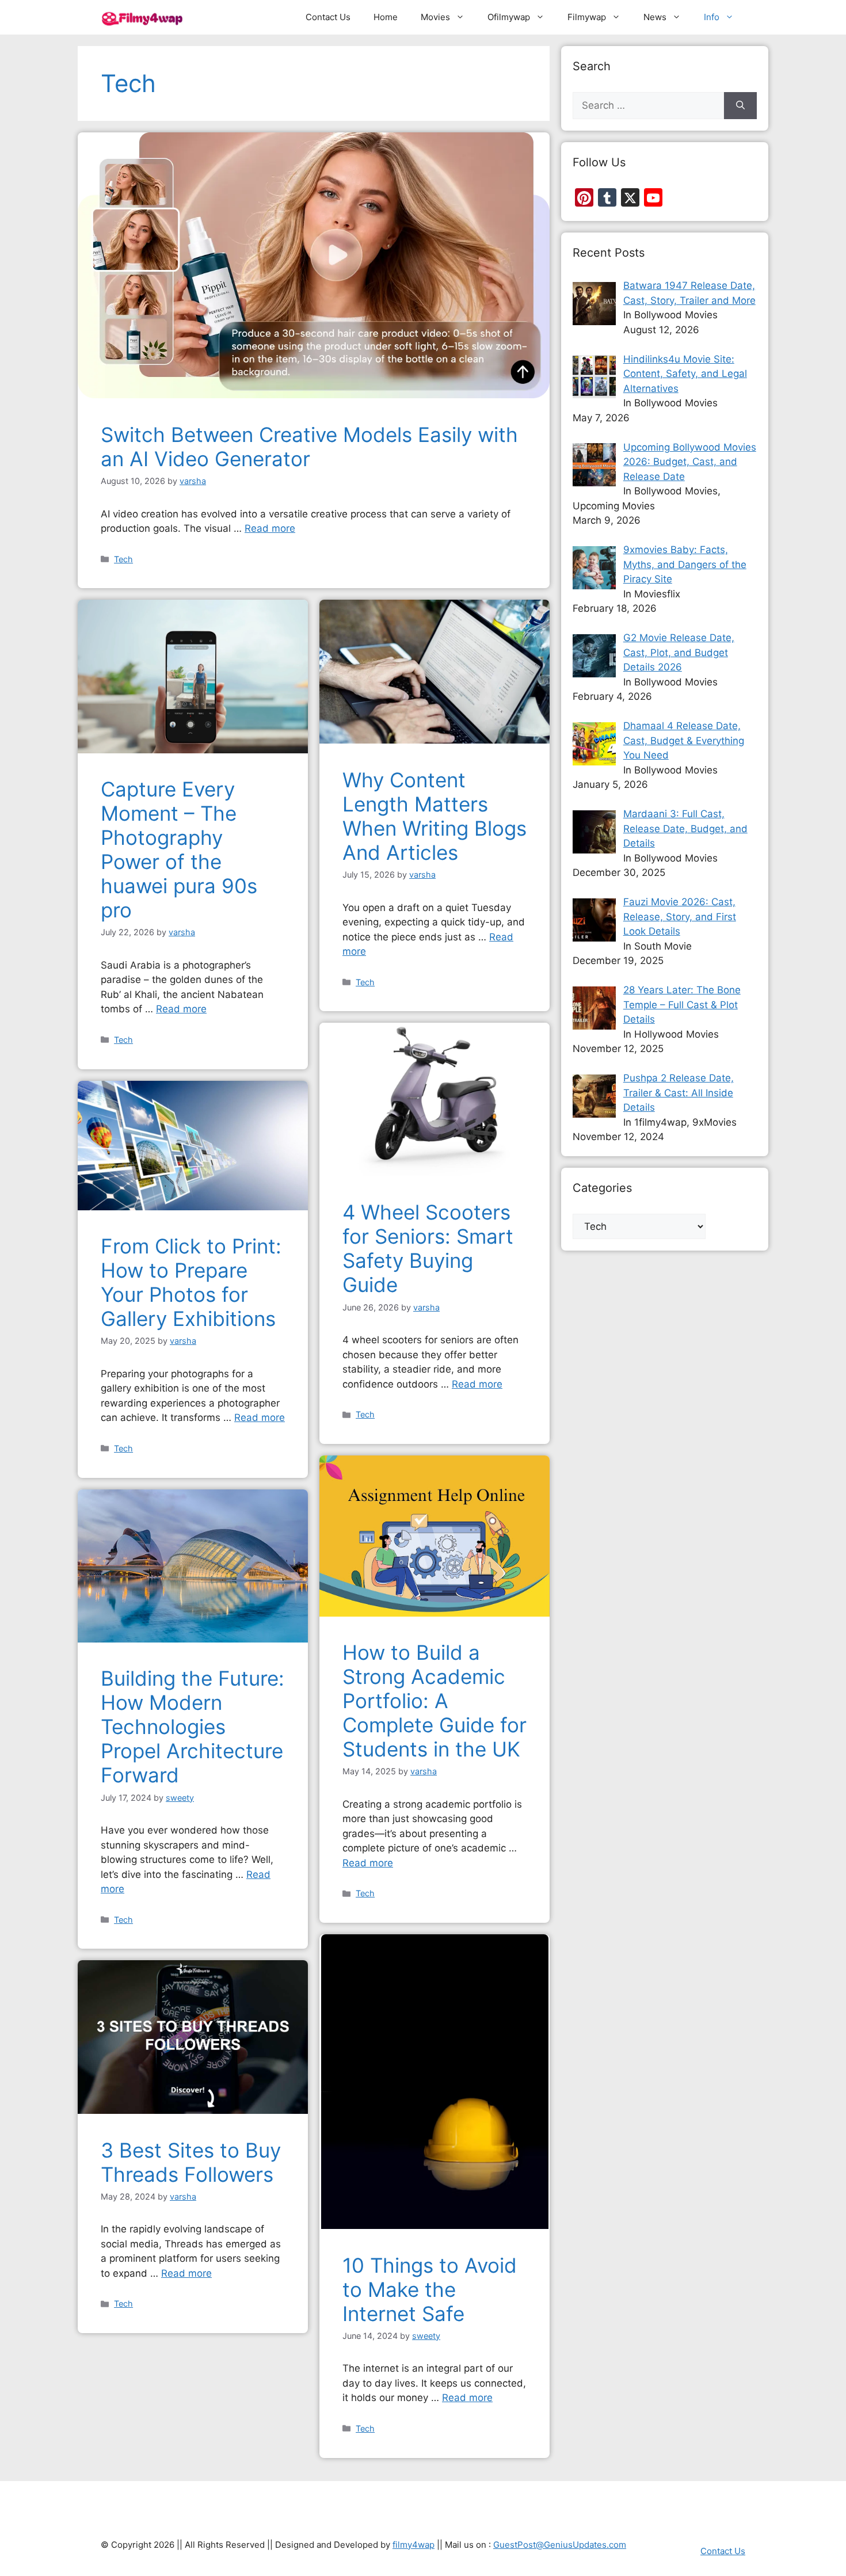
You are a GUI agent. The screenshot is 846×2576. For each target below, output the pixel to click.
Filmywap (587, 17)
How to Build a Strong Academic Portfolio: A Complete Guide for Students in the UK (435, 1701)
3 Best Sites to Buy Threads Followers (191, 2162)
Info (712, 17)
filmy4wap (414, 2545)
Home (386, 17)
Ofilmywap (509, 17)
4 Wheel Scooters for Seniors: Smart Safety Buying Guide (428, 1248)
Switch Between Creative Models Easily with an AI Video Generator (309, 447)
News (655, 17)
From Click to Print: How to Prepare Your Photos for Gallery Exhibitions (191, 1282)
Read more (270, 528)
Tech (123, 559)
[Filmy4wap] (143, 17)
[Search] (740, 106)
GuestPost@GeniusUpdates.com (560, 2545)
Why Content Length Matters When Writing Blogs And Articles (435, 816)
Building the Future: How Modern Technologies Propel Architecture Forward (193, 1727)
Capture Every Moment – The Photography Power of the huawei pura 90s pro (179, 849)
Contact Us (328, 17)
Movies (435, 17)
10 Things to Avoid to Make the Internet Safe (430, 2289)
